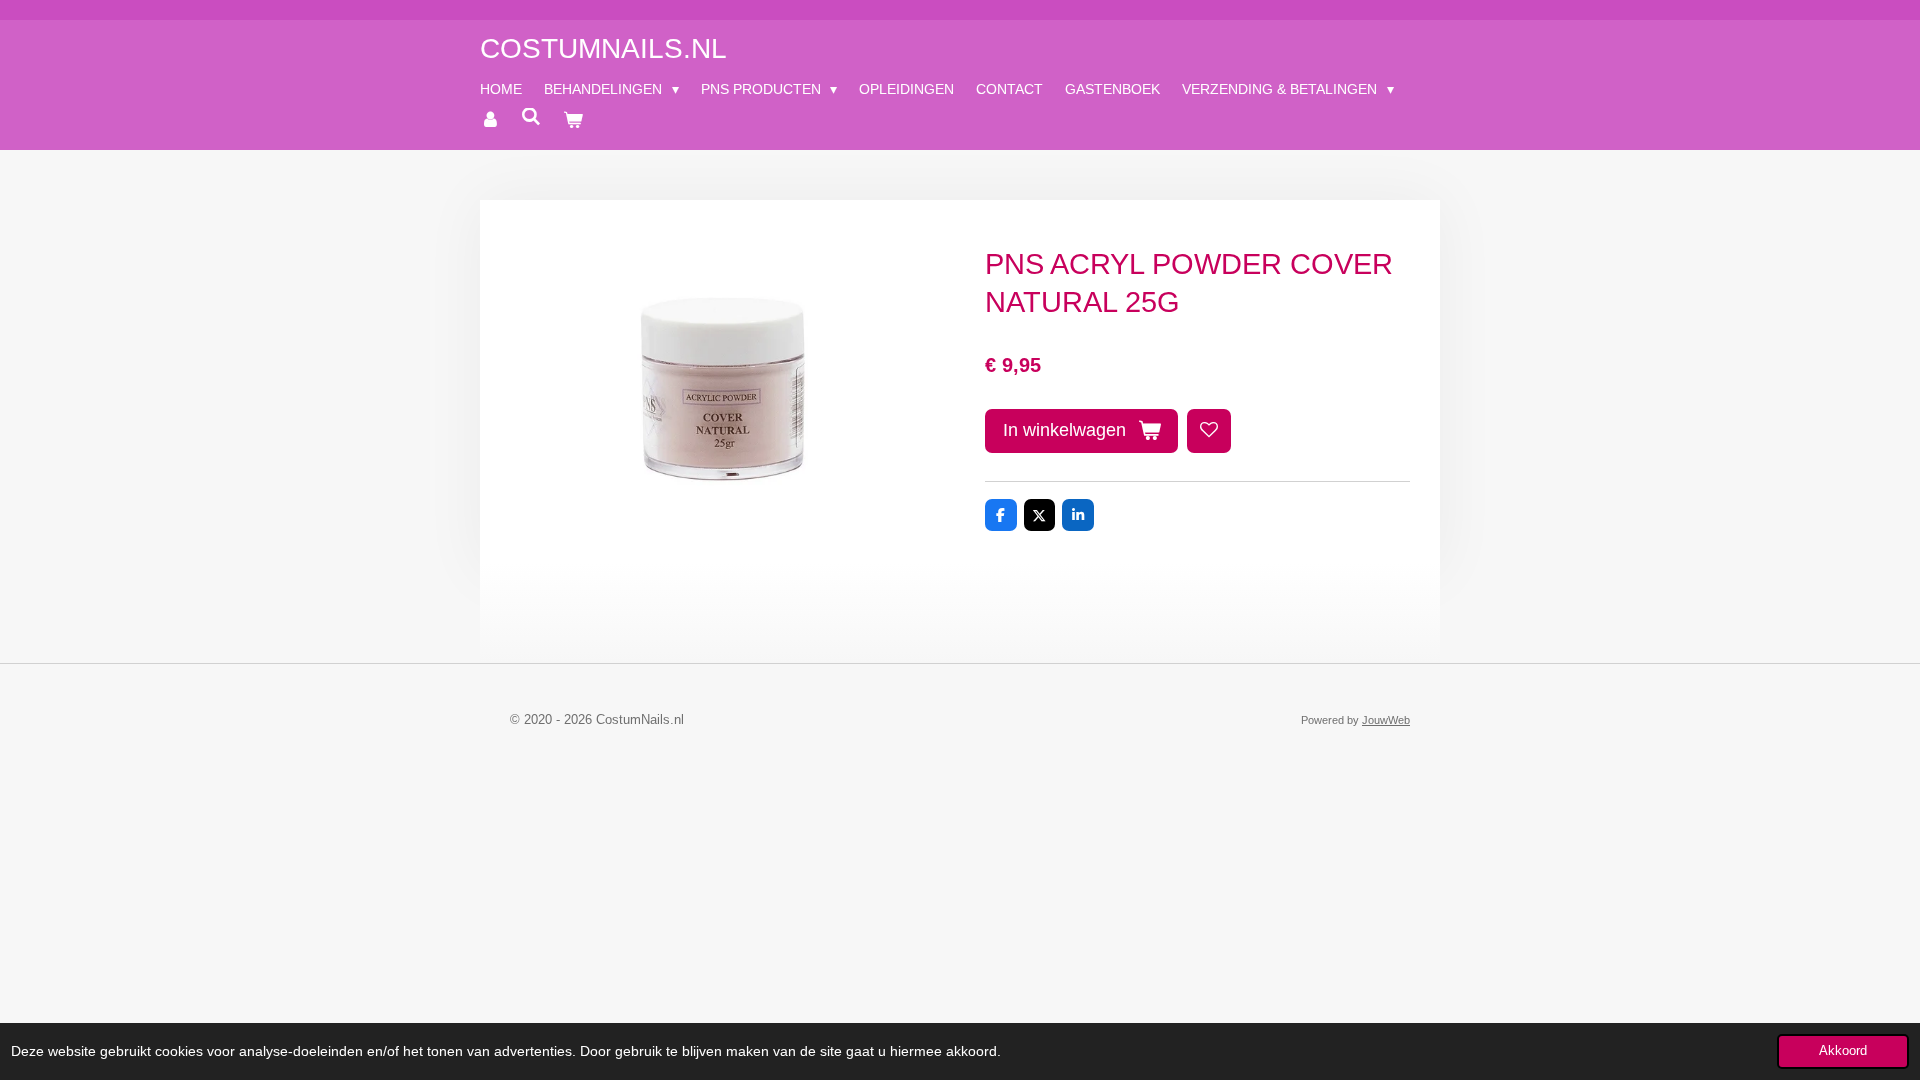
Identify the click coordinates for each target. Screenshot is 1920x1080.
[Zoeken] (532, 117)
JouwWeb (1386, 720)
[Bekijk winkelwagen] (573, 120)
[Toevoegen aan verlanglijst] (1209, 431)
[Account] (490, 120)
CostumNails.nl (603, 48)
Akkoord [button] (1843, 1051)
